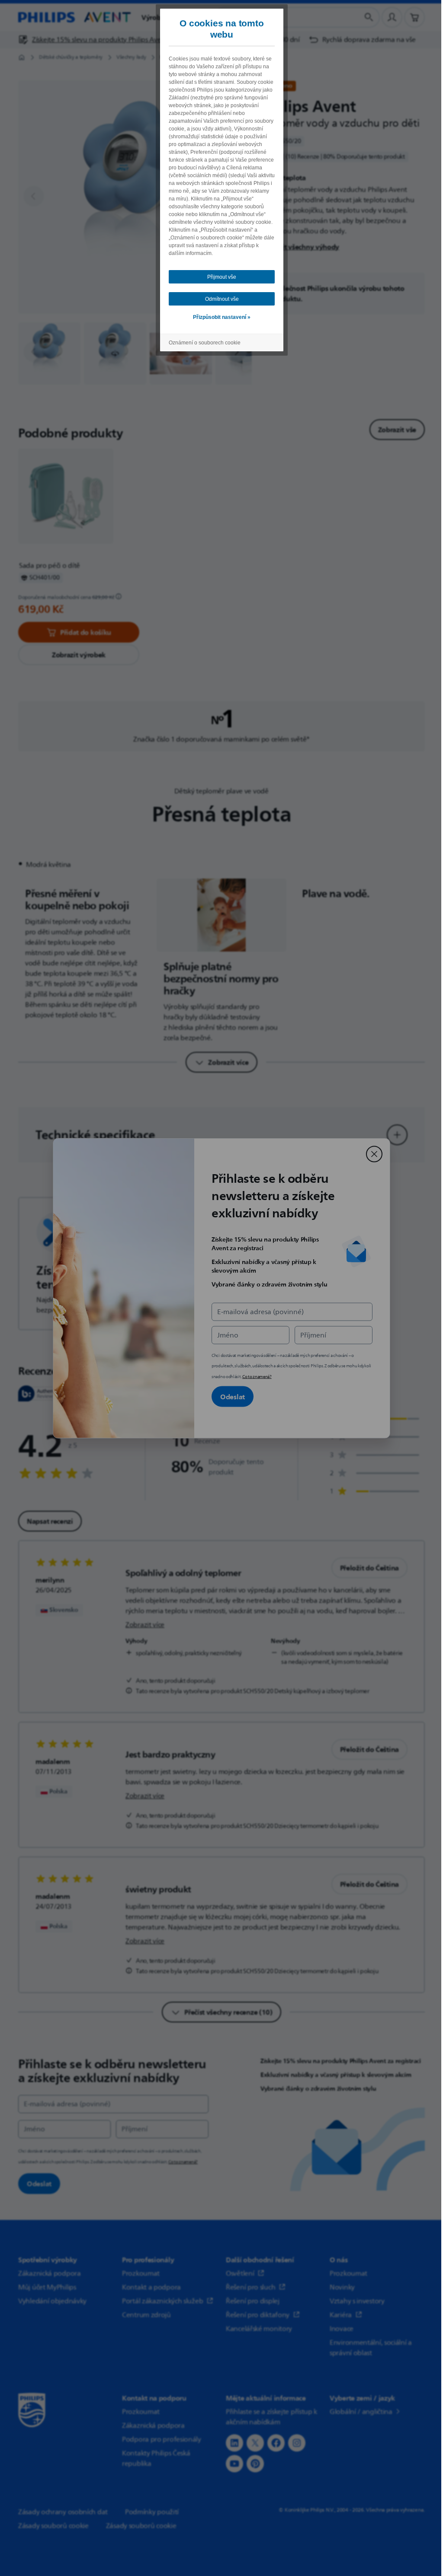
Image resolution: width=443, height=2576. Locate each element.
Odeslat (233, 1396)
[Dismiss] (374, 1154)
